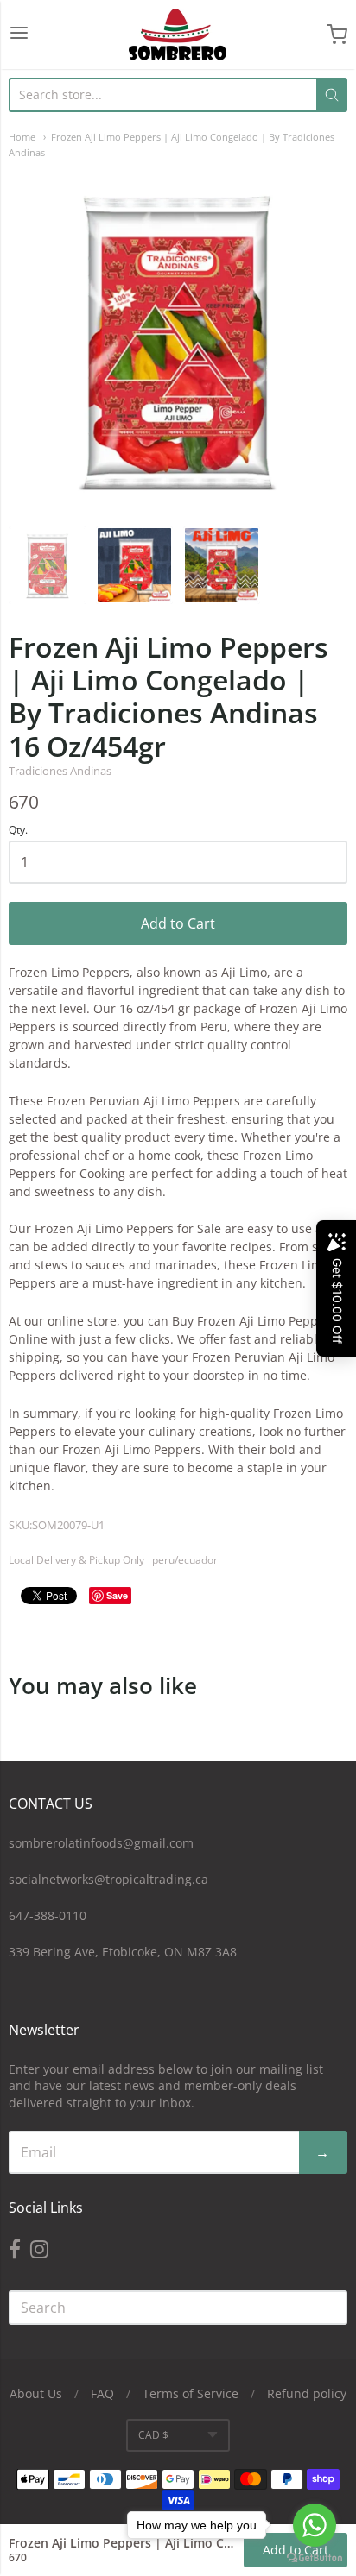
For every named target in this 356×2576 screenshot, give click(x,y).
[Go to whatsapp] (315, 2525)
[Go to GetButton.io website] (315, 2558)
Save (117, 1595)
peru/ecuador (185, 1560)
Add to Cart (178, 923)
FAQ (102, 2393)
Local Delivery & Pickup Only (76, 1560)
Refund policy (307, 2393)
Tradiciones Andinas (60, 771)
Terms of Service (191, 2393)
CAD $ (153, 2435)
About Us (36, 2393)
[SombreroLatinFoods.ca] (178, 35)
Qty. (18, 831)
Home (22, 137)
